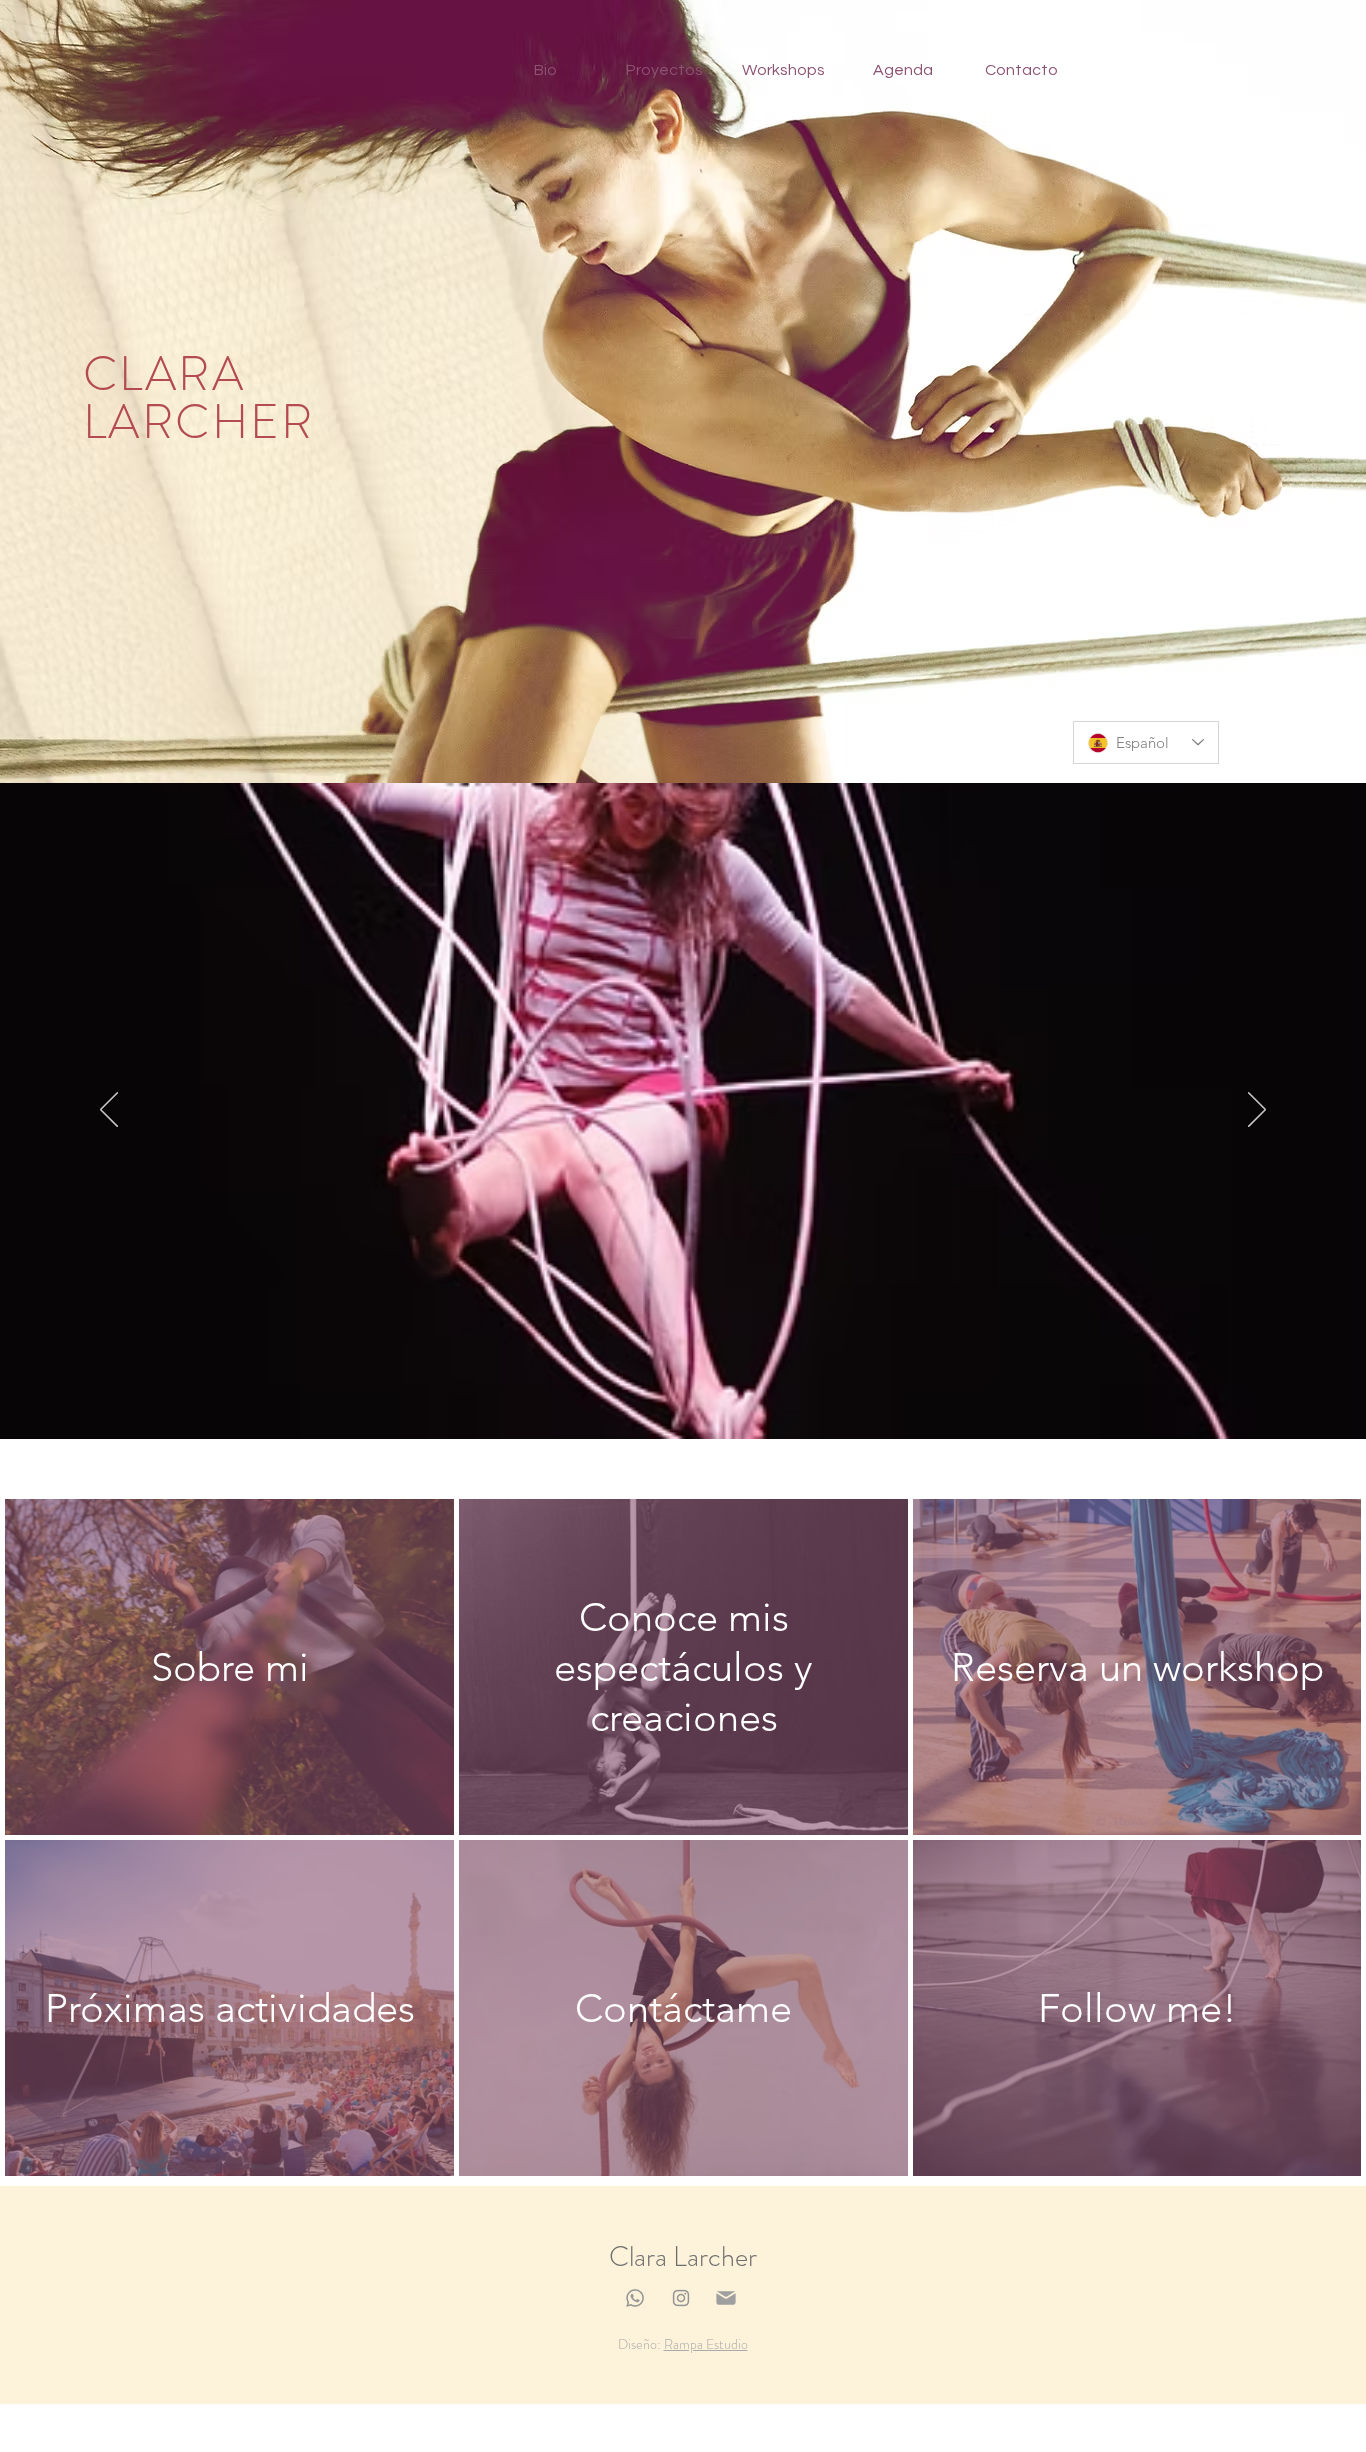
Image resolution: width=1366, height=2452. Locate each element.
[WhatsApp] (635, 2298)
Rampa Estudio (706, 2344)
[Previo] (109, 1111)
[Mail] (726, 2298)
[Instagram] (681, 2298)
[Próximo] (1257, 1111)
